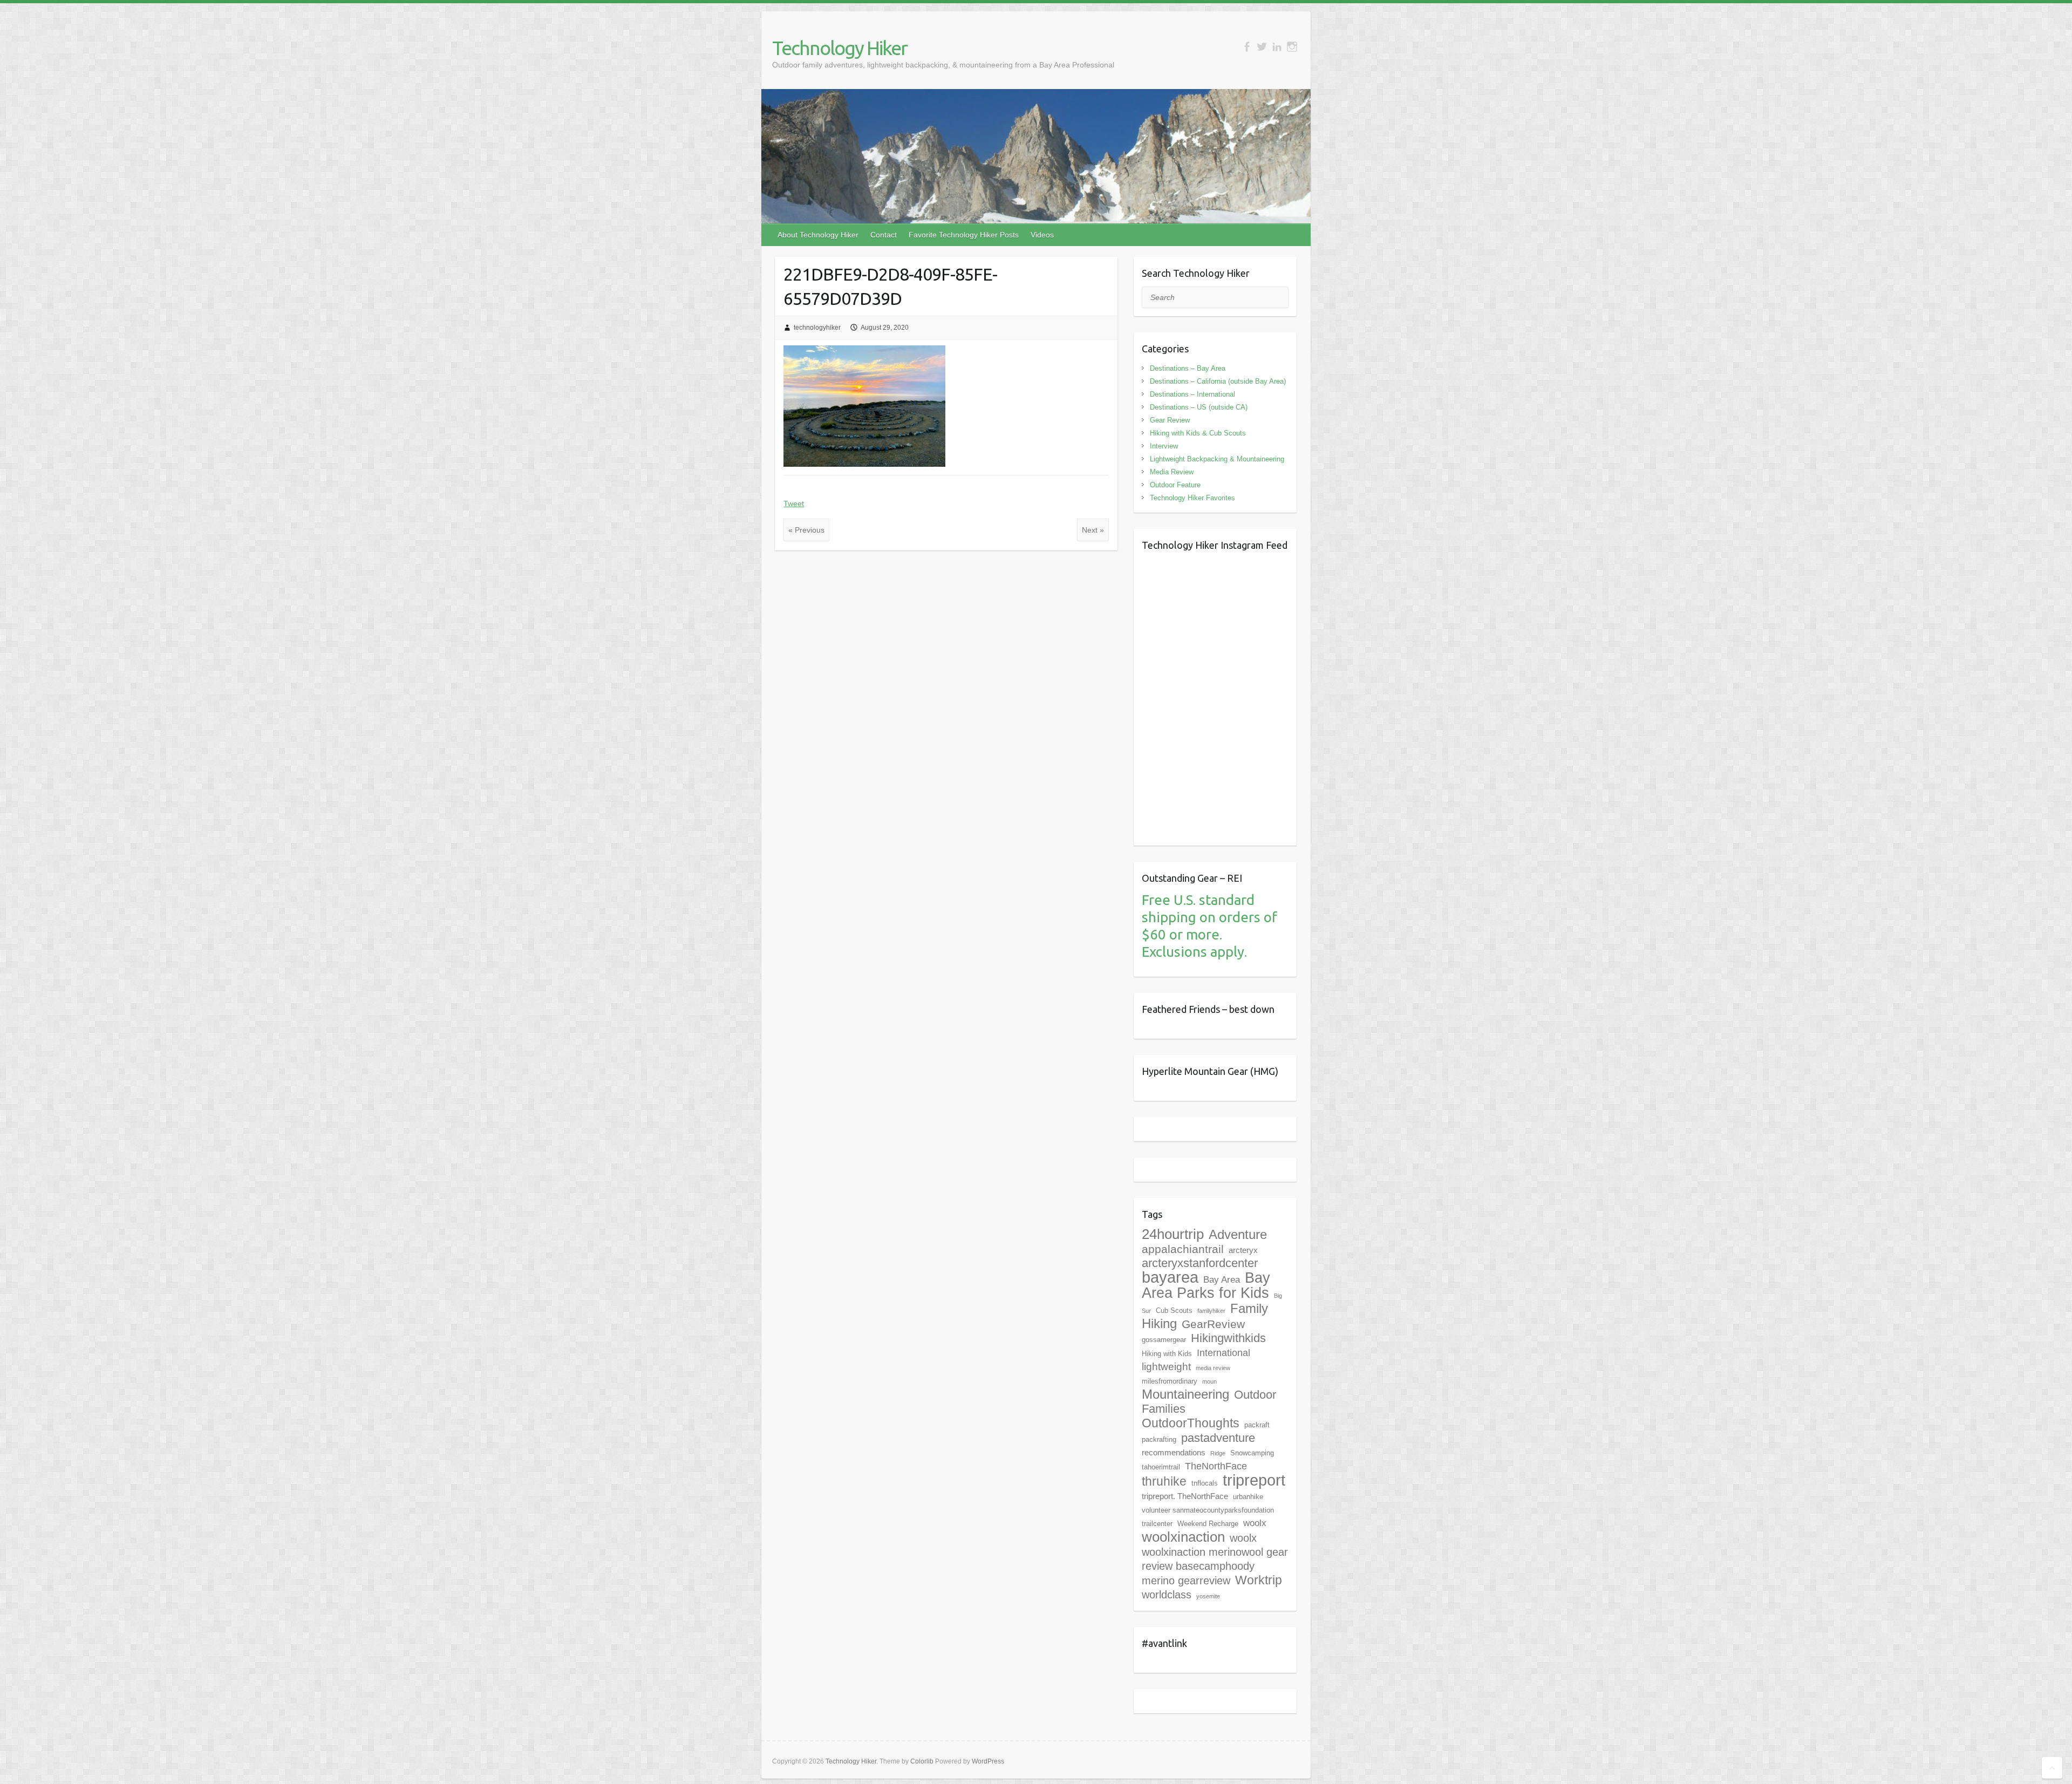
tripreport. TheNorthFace (1185, 1496)
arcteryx (1243, 1250)
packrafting (1159, 1439)
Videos (1042, 235)
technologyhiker (817, 328)
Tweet (794, 503)
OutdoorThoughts (1191, 1423)
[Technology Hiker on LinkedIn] (1277, 47)
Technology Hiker (840, 48)
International (1224, 1353)
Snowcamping (1252, 1453)
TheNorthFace (1216, 1466)
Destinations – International (1192, 394)
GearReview (1213, 1324)
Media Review (1172, 472)
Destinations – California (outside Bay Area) (1218, 381)
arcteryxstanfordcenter (1200, 1263)
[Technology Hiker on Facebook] (1247, 47)
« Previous (806, 530)
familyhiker (1211, 1311)
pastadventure (1218, 1438)
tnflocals (1205, 1483)
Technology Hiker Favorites (1192, 498)
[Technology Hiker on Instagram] (1292, 47)
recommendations (1174, 1452)
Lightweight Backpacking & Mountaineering (1217, 459)
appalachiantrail (1183, 1249)
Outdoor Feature (1175, 485)
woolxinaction (1183, 1537)
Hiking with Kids (1167, 1354)
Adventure (1238, 1234)
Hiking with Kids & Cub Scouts (1198, 433)
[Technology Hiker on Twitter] (1262, 47)
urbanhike (1248, 1497)
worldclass (1167, 1595)
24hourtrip (1173, 1234)
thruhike (1164, 1481)
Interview (1164, 446)
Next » (1093, 530)
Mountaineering (1185, 1394)
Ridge (1218, 1453)
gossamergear (1164, 1340)
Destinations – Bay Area (1188, 368)
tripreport (1254, 1480)
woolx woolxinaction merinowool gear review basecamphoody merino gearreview (1215, 1559)
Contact (884, 235)
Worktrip (1259, 1580)
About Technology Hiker (818, 235)
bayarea (1170, 1277)
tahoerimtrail (1161, 1467)
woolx (1255, 1523)
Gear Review (1170, 420)
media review (1213, 1368)
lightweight (1166, 1367)
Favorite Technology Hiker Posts (964, 235)
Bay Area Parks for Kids (1206, 1285)
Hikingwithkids (1228, 1338)
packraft (1257, 1425)
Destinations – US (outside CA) (1199, 407)
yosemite (1208, 1596)
